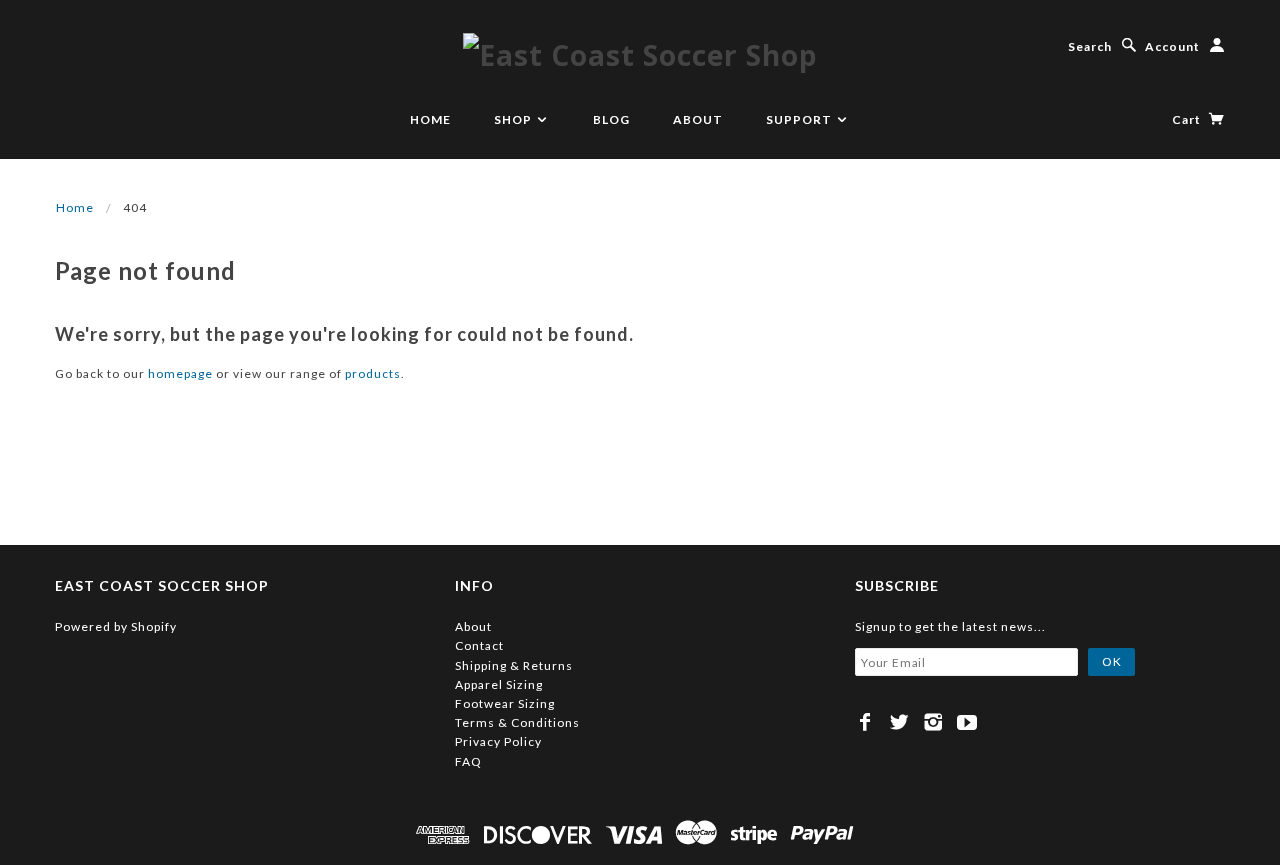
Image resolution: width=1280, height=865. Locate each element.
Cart (1188, 119)
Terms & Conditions (517, 722)
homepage (180, 373)
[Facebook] (865, 722)
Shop (514, 119)
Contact (479, 645)
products (373, 373)
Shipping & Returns (514, 665)
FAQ (468, 761)
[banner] (640, 54)
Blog (611, 119)
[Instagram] (933, 722)
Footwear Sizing (505, 703)
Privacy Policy (498, 741)
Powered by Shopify (116, 626)
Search (1090, 46)
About (698, 119)
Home (430, 119)
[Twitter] (899, 722)
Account (1172, 46)
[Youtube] (967, 722)
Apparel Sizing (499, 684)
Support (800, 119)
